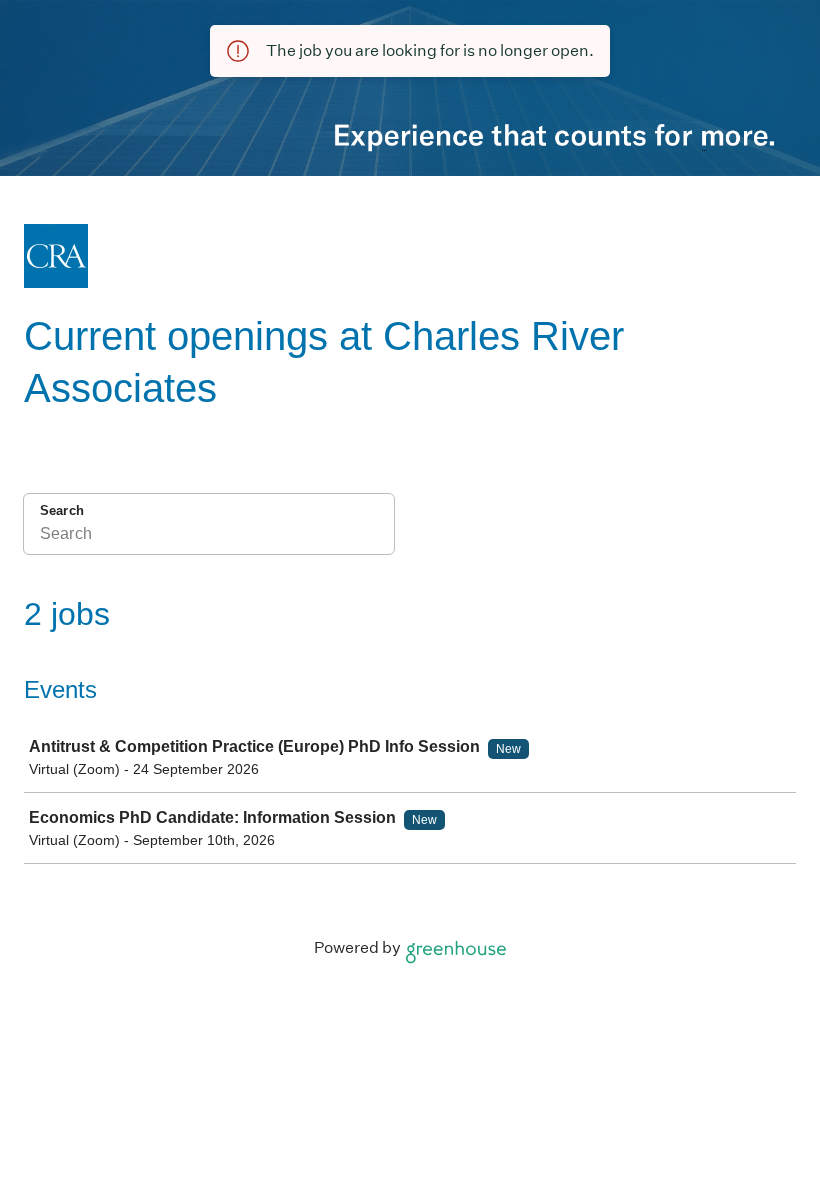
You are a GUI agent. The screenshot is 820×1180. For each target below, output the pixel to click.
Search (62, 510)
